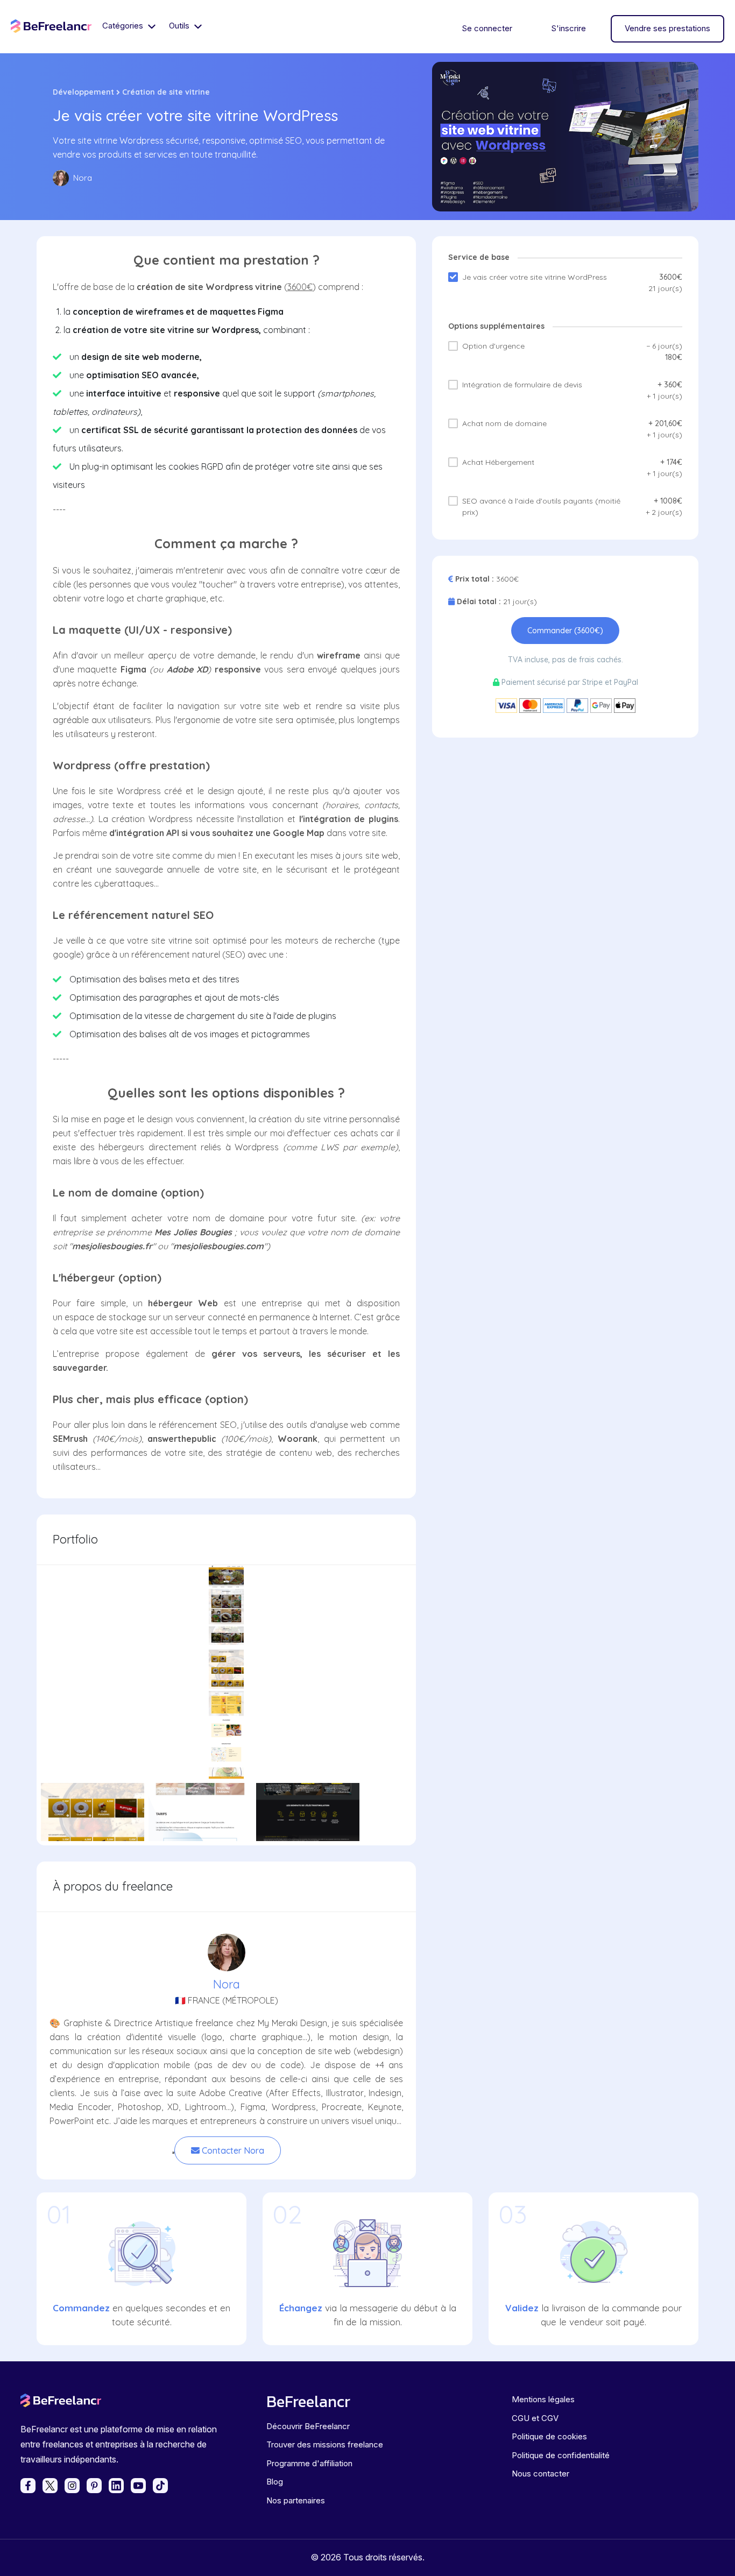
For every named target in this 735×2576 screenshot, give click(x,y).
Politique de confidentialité (561, 2455)
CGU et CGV (535, 2418)
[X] (50, 2486)
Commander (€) (565, 631)
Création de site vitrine (166, 92)
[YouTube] (138, 2486)
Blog (275, 2482)
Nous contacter (540, 2474)
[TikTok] (160, 2486)
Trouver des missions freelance (325, 2444)
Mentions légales (543, 2399)
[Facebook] (28, 2486)
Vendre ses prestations (667, 28)
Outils (180, 26)
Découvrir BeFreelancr (308, 2426)
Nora (227, 1984)
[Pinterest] (94, 2486)
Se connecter (487, 28)
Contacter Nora (232, 2150)
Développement (83, 92)
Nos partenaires (296, 2500)
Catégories (124, 26)
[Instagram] (72, 2486)
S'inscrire (568, 28)
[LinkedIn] (116, 2486)
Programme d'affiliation (309, 2463)
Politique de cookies (549, 2436)
